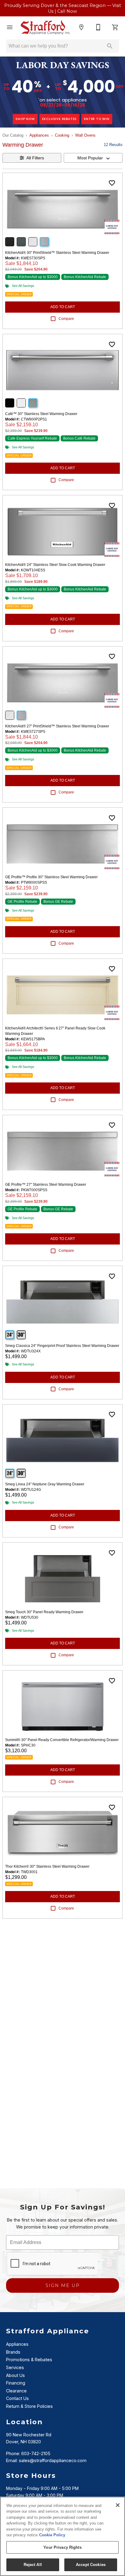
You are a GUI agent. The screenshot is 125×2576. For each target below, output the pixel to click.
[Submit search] (110, 46)
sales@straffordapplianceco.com (53, 2460)
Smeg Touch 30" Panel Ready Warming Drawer (44, 1612)
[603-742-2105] (98, 27)
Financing (16, 2383)
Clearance (16, 2391)
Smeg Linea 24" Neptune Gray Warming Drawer (45, 1484)
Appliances (39, 135)
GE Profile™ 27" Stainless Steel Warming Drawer (46, 1185)
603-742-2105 (36, 2453)
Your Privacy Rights (62, 2547)
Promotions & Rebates (29, 2360)
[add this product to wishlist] (112, 183)
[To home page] (46, 27)
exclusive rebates (60, 119)
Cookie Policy (52, 2535)
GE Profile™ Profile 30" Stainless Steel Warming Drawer (51, 877)
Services (15, 2367)
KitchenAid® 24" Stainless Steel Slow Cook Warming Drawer (55, 565)
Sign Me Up (63, 2285)
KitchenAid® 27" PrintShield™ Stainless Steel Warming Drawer (57, 726)
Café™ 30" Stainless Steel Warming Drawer (41, 414)
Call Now (67, 11)
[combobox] (93, 158)
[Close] (118, 2505)
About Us (15, 2375)
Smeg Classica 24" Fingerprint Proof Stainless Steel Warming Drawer (62, 1346)
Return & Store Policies (29, 2406)
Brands (13, 2352)
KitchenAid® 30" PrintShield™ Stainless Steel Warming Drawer (57, 253)
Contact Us (17, 2398)
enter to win (97, 119)
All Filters (35, 158)
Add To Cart (63, 307)
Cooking (62, 135)
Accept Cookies (91, 2565)
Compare (66, 319)
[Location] (81, 27)
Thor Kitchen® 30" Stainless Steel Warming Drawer (47, 1866)
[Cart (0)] (115, 27)
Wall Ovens (85, 135)
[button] (10, 27)
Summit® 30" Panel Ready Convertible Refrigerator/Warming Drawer (62, 1740)
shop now (25, 119)
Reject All (33, 2565)
